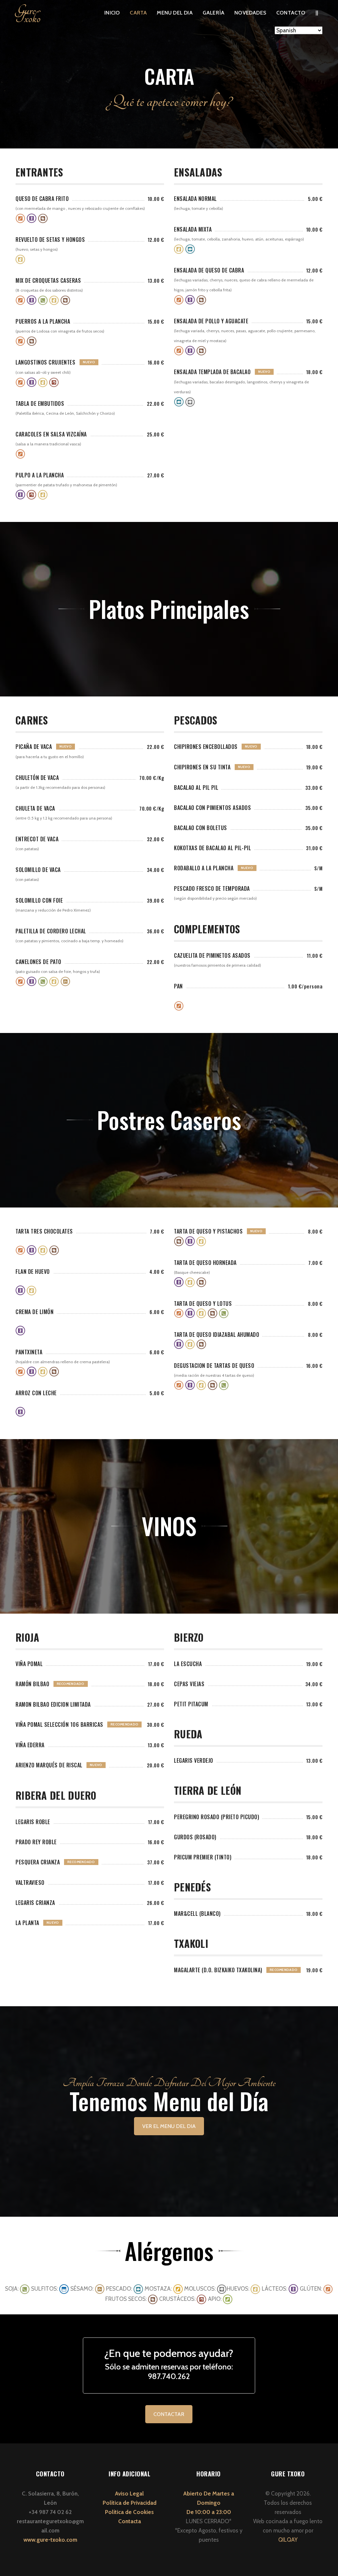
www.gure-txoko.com (50, 2540)
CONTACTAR (169, 2414)
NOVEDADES (250, 13)
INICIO (112, 13)
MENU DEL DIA (175, 13)
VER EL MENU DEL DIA (169, 2126)
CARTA (138, 13)
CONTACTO (291, 13)
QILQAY (288, 2540)
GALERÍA (214, 13)
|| (317, 13)
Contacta (130, 2521)
